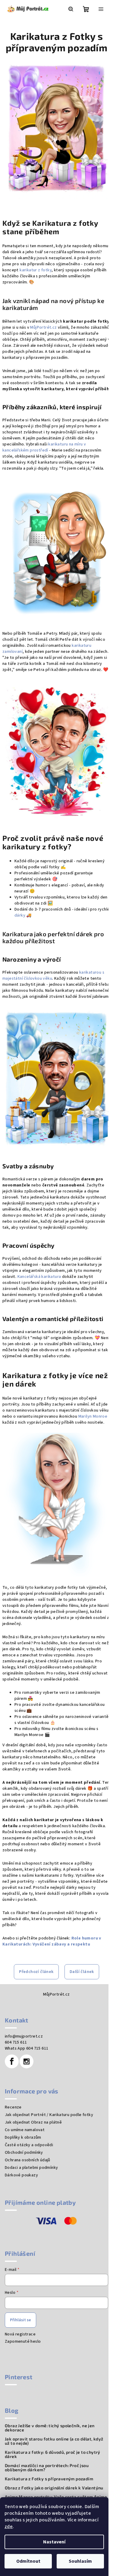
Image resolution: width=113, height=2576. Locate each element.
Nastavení (54, 2542)
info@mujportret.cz (24, 2036)
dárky (20, 915)
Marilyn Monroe (93, 1416)
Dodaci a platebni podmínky (31, 2168)
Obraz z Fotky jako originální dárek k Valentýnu (54, 2488)
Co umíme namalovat (25, 2130)
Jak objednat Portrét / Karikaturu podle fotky (49, 2115)
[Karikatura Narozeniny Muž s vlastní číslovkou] (56, 1079)
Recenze (13, 2107)
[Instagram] (27, 2061)
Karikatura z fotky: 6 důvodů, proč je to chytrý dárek (53, 2454)
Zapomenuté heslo (23, 2341)
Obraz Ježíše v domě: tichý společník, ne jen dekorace (50, 2428)
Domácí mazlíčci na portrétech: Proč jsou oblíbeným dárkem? (47, 2468)
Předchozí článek (36, 1972)
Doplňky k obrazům (23, 2137)
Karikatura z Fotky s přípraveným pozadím (49, 2479)
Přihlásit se (20, 2320)
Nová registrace (20, 2334)
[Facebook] (12, 2061)
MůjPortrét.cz (43, 327)
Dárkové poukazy (21, 2175)
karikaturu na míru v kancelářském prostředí (44, 447)
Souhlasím (80, 2561)
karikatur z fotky (36, 270)
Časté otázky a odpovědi (29, 2145)
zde (9, 2527)
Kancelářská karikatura (39, 1277)
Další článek (82, 1972)
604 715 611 (16, 2042)
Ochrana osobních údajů (28, 2160)
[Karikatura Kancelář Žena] (56, 551)
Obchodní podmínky (24, 2153)
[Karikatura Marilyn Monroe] (56, 1505)
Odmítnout (28, 2561)
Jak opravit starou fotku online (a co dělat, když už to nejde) (54, 2441)
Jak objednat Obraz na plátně (33, 2122)
